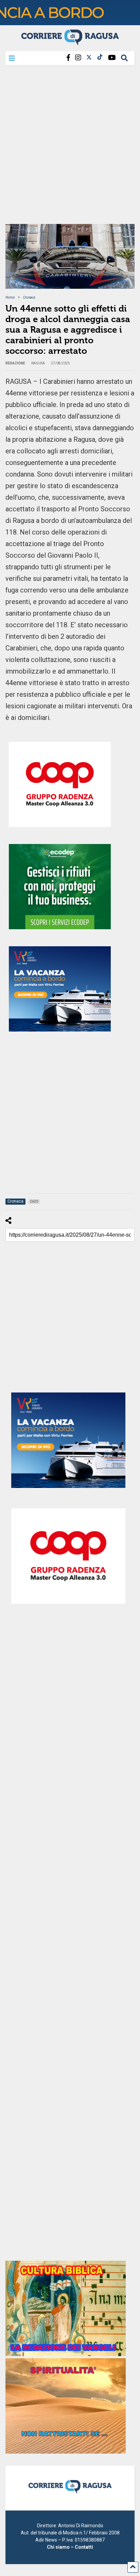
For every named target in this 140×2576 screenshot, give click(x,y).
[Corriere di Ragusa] (70, 43)
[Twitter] (89, 58)
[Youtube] (112, 58)
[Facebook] (68, 58)
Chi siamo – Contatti (70, 2547)
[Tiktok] (100, 58)
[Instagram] (78, 58)
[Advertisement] (70, 147)
